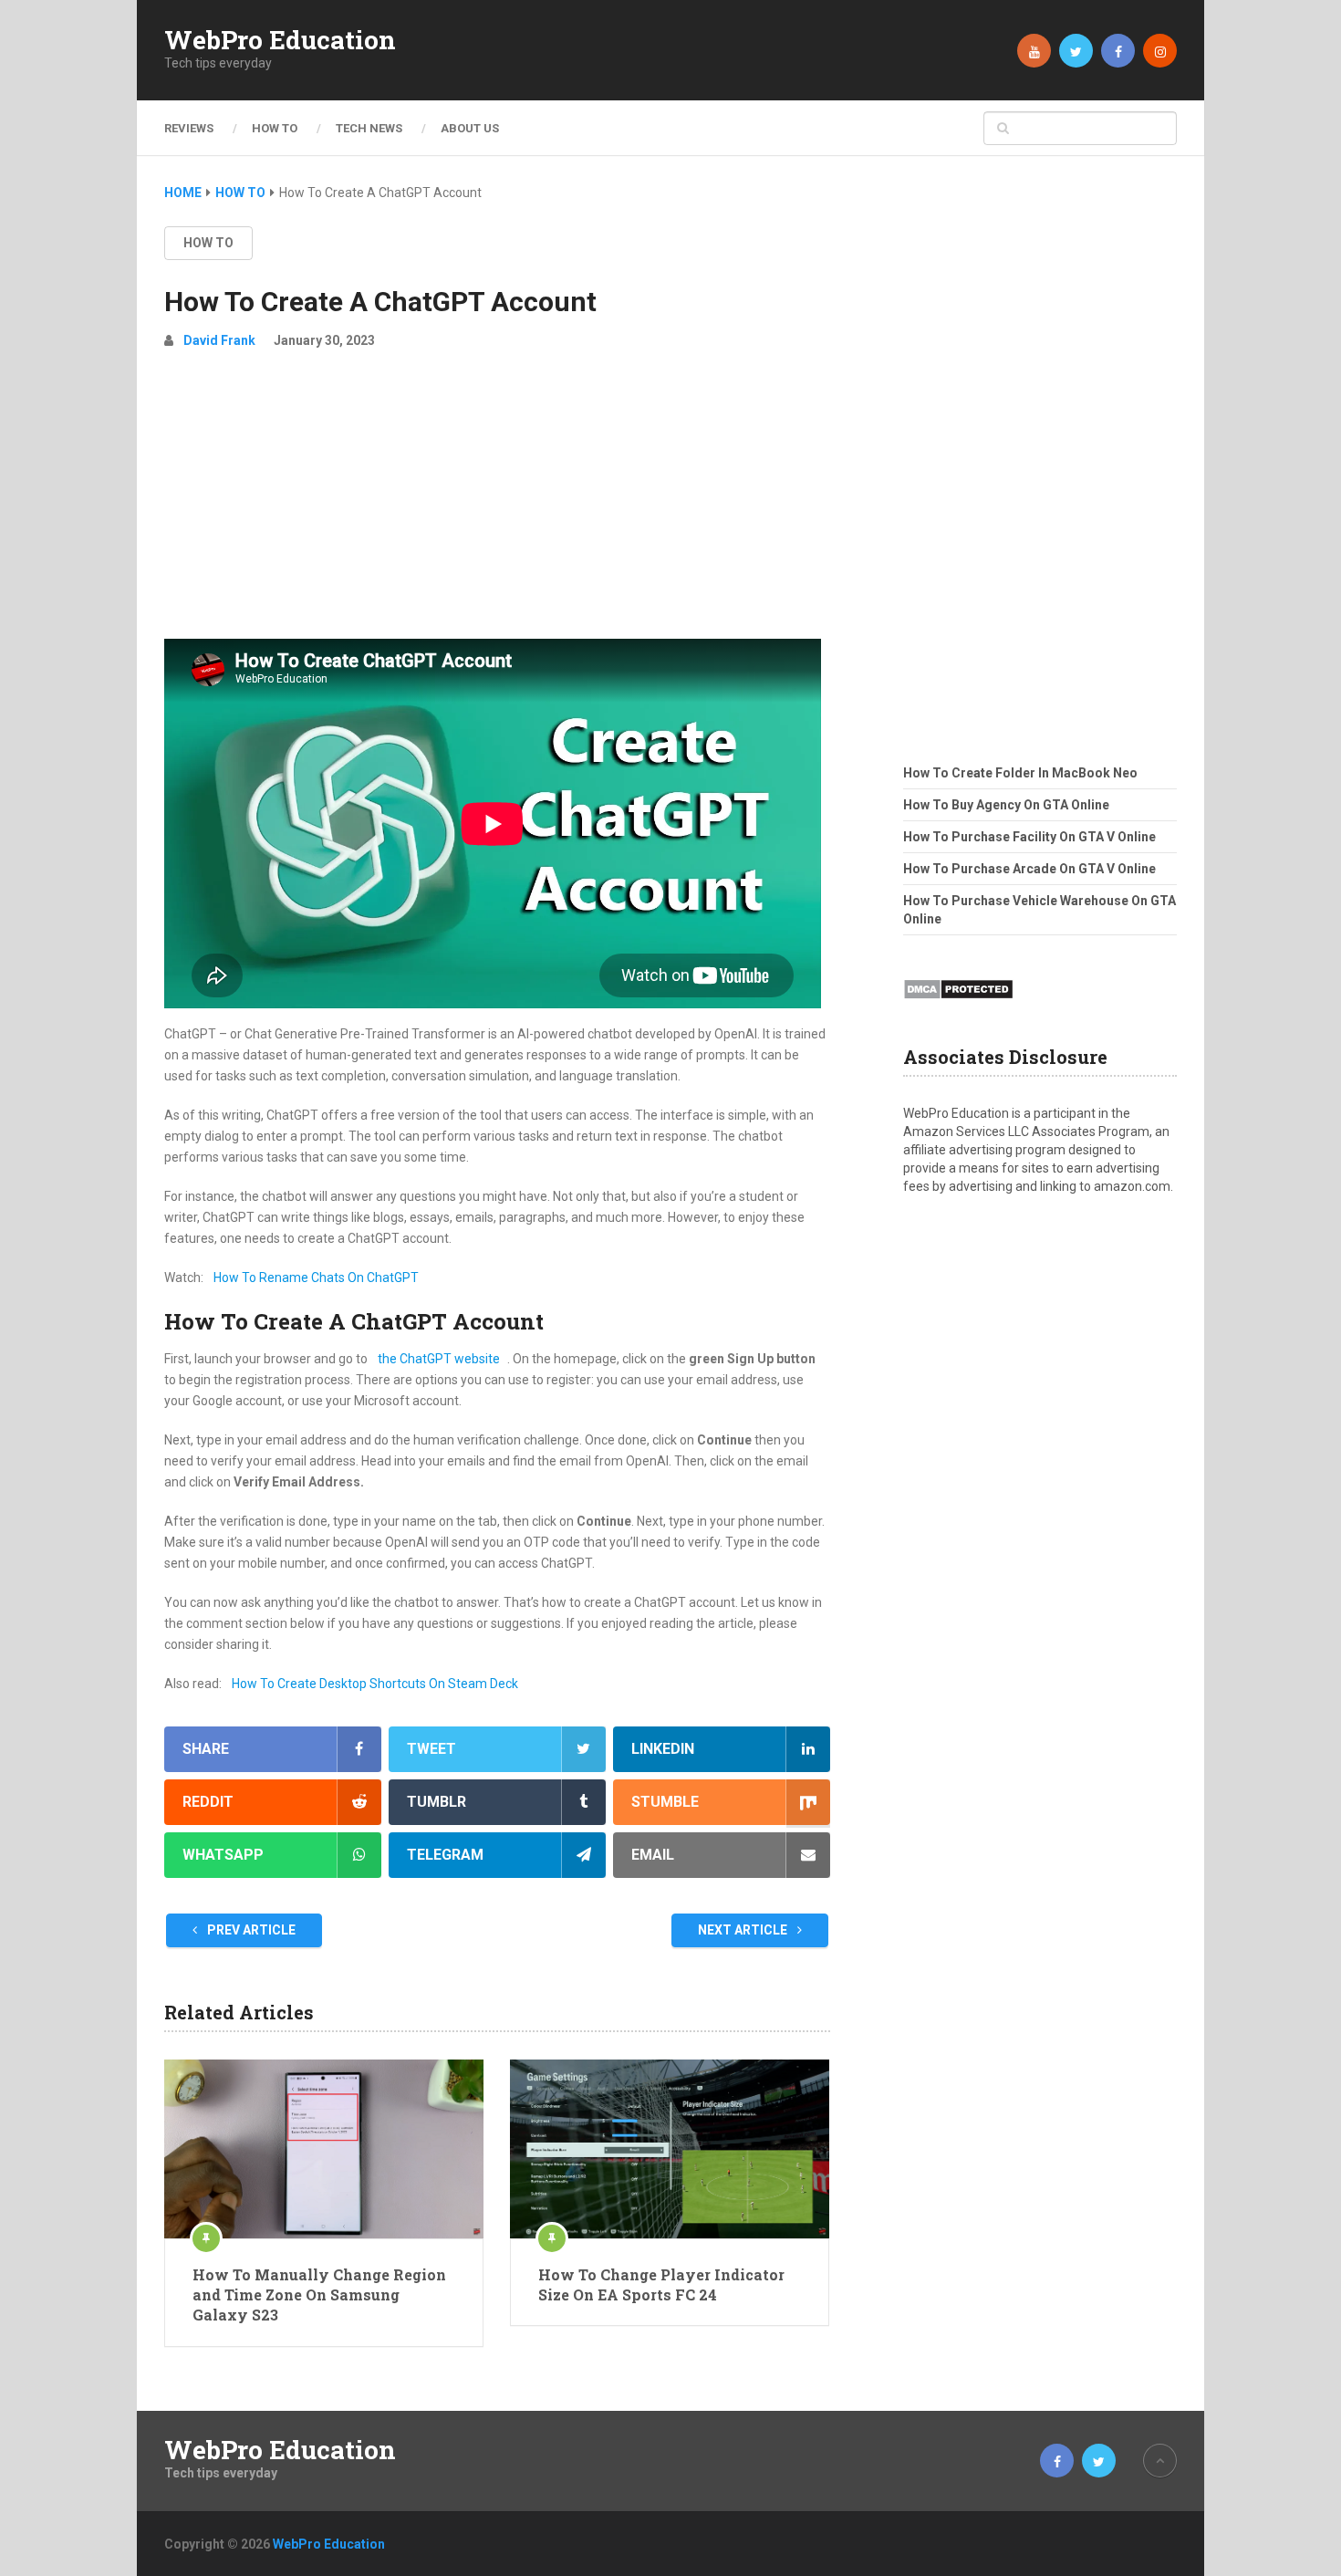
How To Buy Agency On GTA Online (1006, 805)
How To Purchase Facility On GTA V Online (1029, 837)
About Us (470, 128)
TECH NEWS (369, 128)
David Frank (219, 340)
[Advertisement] (497, 502)
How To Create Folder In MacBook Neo (1020, 773)
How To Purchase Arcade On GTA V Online (1029, 869)
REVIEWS (189, 128)
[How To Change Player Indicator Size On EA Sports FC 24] (670, 2149)
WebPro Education (280, 40)
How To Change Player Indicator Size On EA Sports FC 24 (661, 2284)
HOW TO (275, 128)
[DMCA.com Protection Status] (958, 1005)
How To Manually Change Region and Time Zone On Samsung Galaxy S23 (319, 2295)
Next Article (744, 1930)
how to (208, 243)
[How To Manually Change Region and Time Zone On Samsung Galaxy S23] (324, 2149)
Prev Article (250, 1930)
